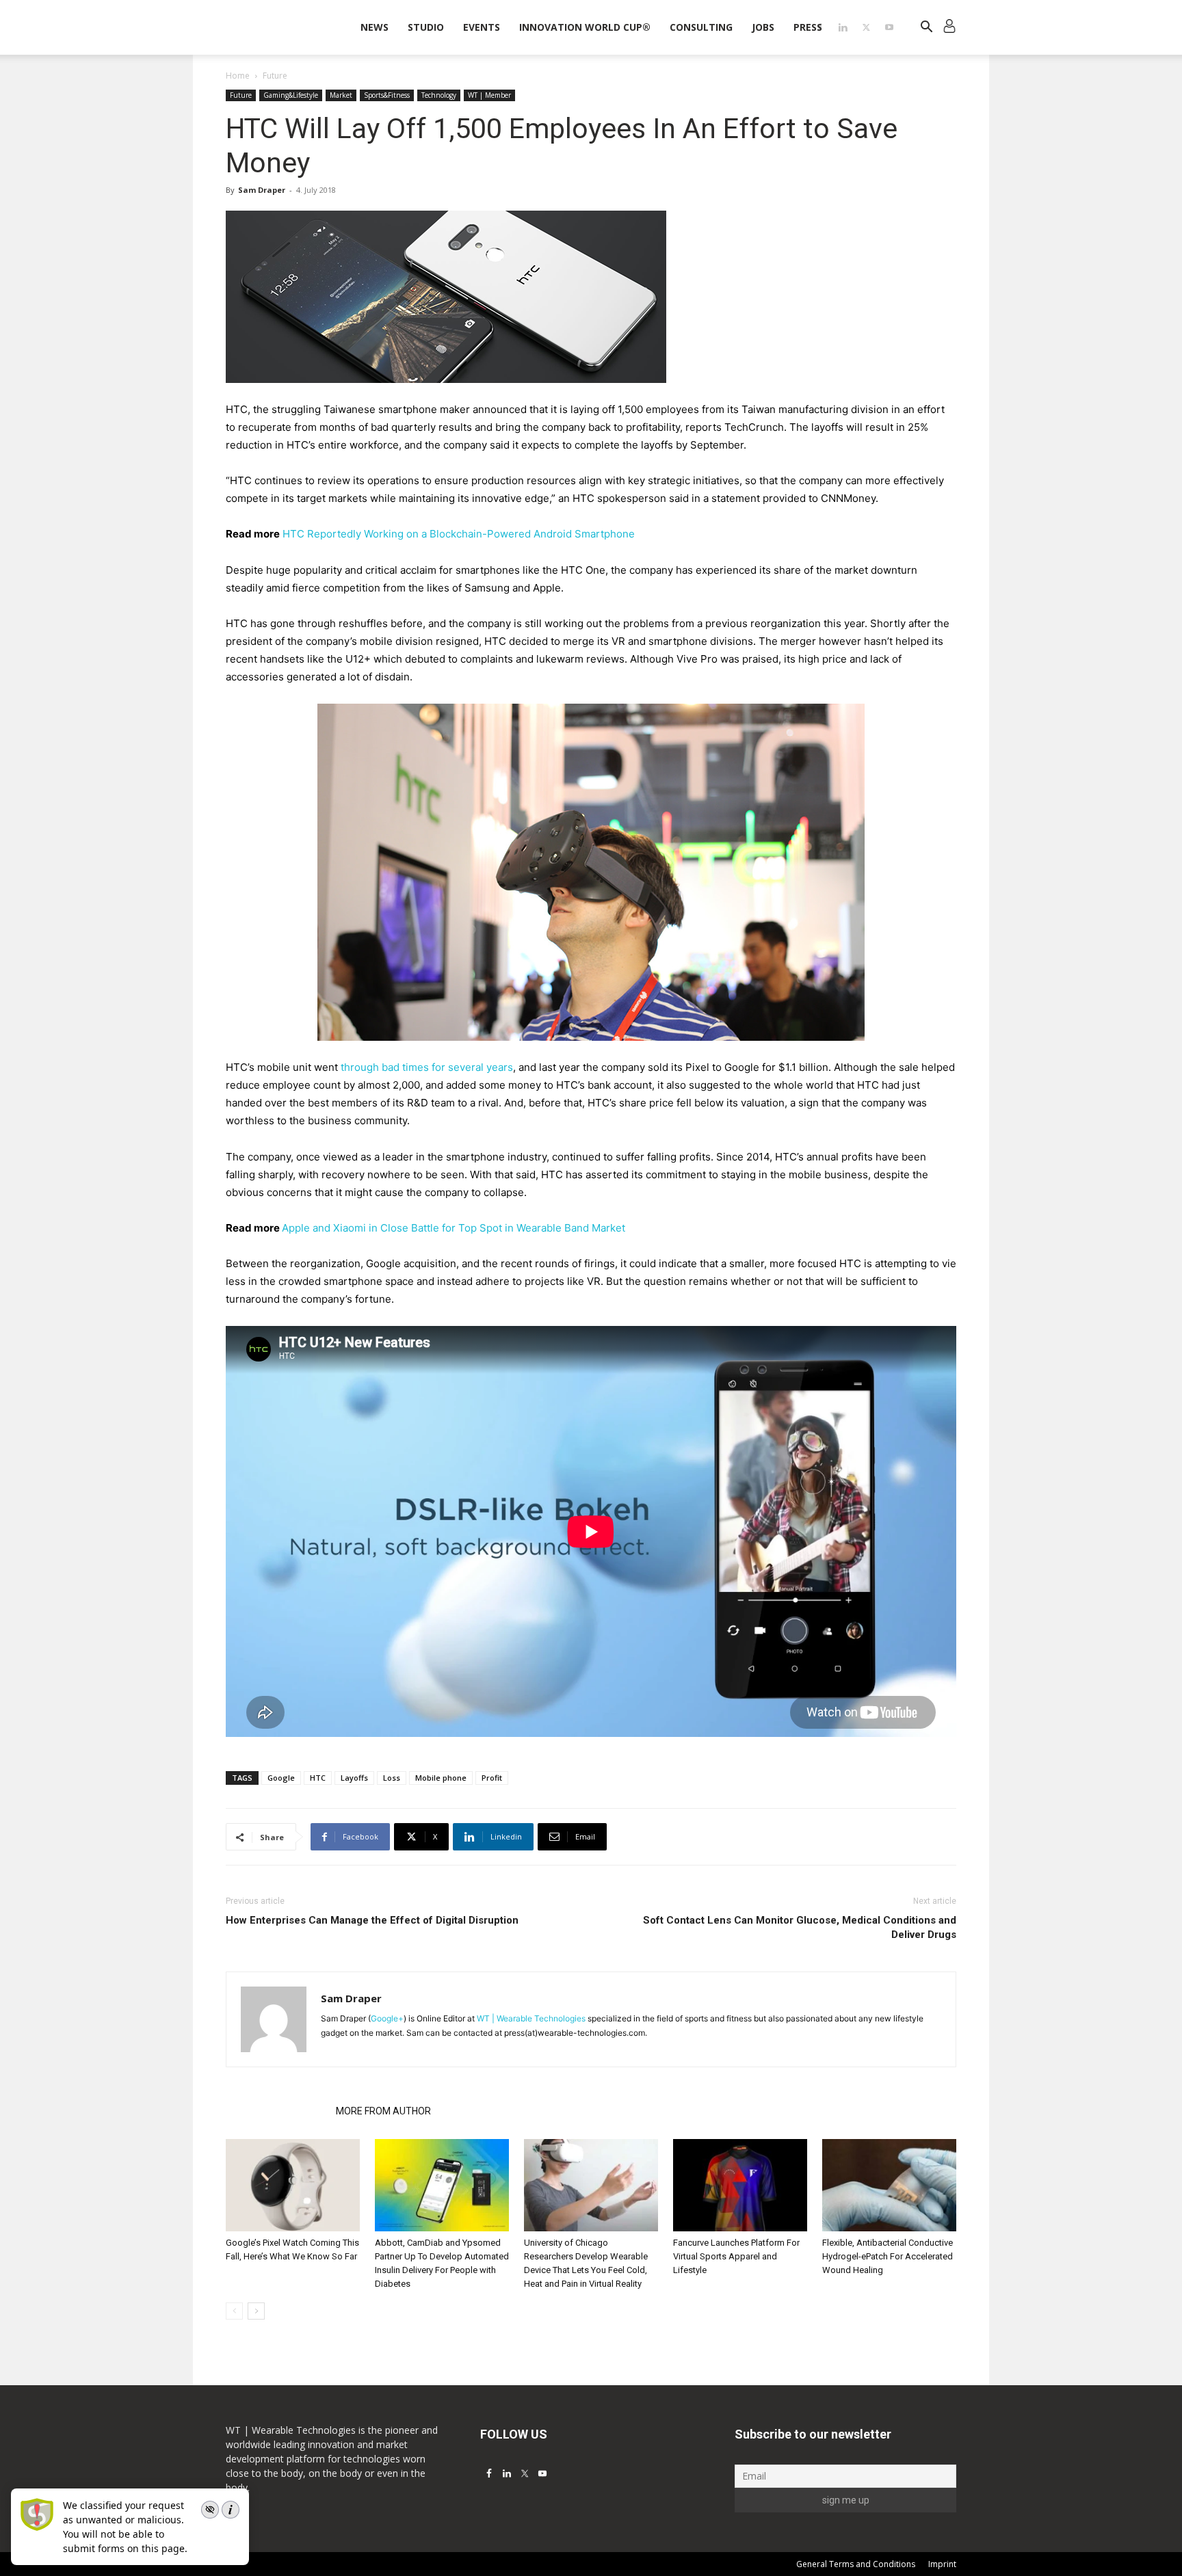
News (375, 27)
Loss (392, 1778)
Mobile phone (441, 1778)
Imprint (942, 2564)
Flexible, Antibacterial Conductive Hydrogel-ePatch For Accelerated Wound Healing (888, 2256)
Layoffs (354, 1778)
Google (281, 1778)
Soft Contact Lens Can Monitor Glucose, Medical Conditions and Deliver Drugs (800, 1927)
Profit (492, 1778)
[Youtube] (889, 27)
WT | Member (489, 95)
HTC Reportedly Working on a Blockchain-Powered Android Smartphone (459, 534)
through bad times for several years (427, 1067)
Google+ (387, 2018)
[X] (866, 27)
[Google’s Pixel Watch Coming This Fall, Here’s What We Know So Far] (293, 2185)
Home (238, 76)
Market (341, 95)
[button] (926, 28)
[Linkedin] (843, 27)
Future (241, 95)
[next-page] (256, 2311)
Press (808, 27)
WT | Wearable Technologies (531, 2018)
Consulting (701, 27)
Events (482, 27)
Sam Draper (262, 190)
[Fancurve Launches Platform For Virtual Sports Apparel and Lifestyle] (740, 2185)
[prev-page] (234, 2311)
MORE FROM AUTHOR (383, 2111)
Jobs (763, 27)
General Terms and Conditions (856, 2564)
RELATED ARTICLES (277, 2111)
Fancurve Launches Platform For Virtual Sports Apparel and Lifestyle (736, 2256)
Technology (439, 95)
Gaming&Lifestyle (291, 95)
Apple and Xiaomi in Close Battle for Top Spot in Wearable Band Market (454, 1228)
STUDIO (426, 27)
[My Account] (949, 28)
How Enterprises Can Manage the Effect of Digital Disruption (372, 1920)
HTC (318, 1778)
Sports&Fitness (387, 95)
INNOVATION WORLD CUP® (585, 27)
